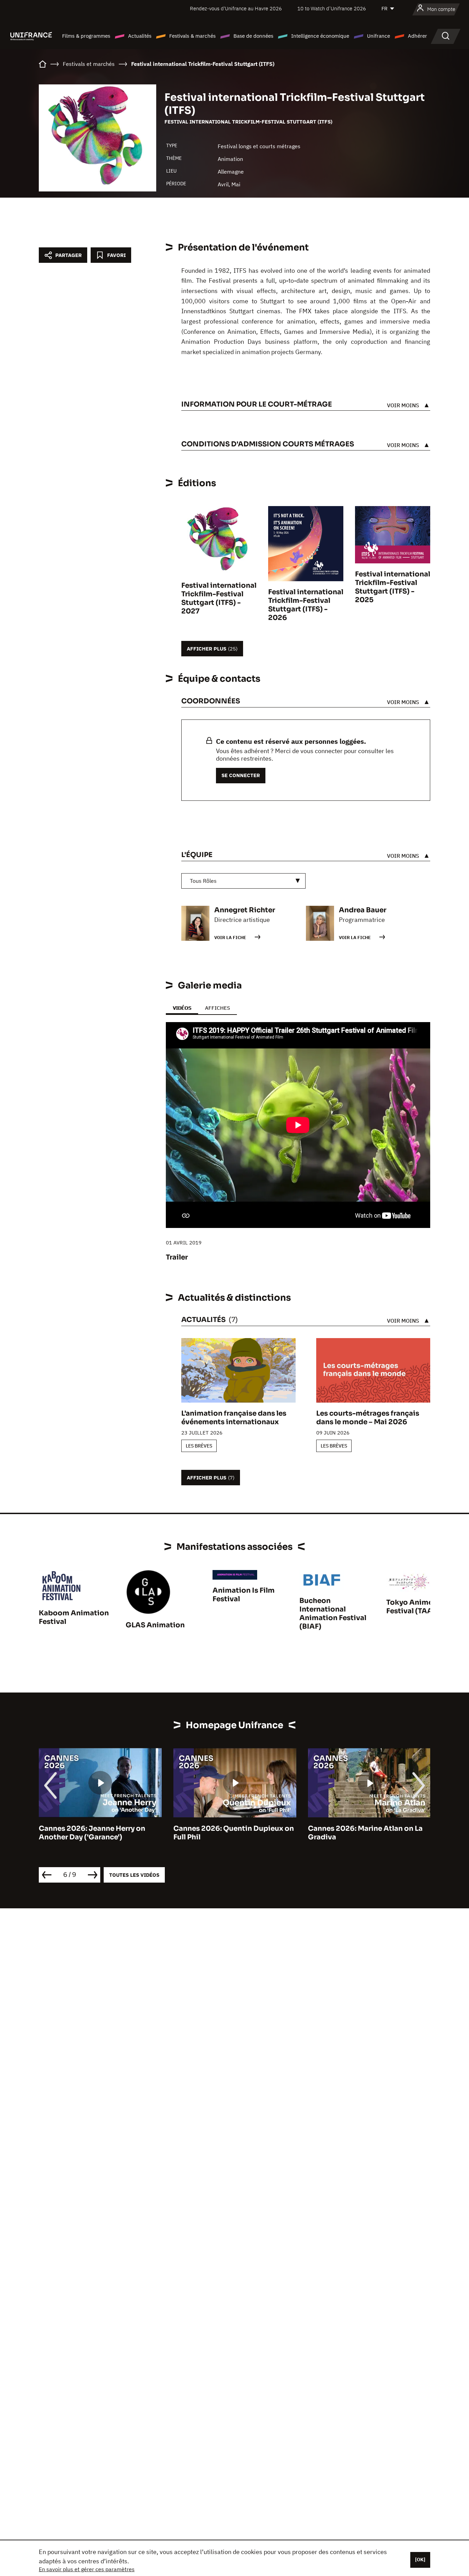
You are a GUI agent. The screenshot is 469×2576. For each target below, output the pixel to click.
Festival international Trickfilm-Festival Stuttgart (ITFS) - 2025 (393, 587)
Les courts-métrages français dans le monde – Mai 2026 (368, 1418)
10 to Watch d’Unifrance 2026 (332, 8)
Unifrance (379, 36)
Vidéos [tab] (182, 1008)
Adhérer (417, 36)
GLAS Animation (155, 1625)
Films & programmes (86, 36)
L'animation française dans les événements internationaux (234, 1418)
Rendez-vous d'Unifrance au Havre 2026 (236, 8)
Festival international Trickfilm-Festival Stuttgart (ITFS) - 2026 (306, 605)
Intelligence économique (320, 36)
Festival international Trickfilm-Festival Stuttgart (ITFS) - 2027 (219, 598)
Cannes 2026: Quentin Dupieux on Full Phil (234, 1833)
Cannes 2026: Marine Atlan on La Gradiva (365, 1833)
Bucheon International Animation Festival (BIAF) (333, 1614)
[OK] (420, 2560)
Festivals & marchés (192, 36)
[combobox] (243, 881)
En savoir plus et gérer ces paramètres (87, 2569)
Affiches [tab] (218, 1008)
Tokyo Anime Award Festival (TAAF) (422, 1607)
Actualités (140, 36)
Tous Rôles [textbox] (203, 881)
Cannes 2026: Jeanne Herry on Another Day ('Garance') (92, 1833)
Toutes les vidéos (134, 1875)
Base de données (253, 36)
